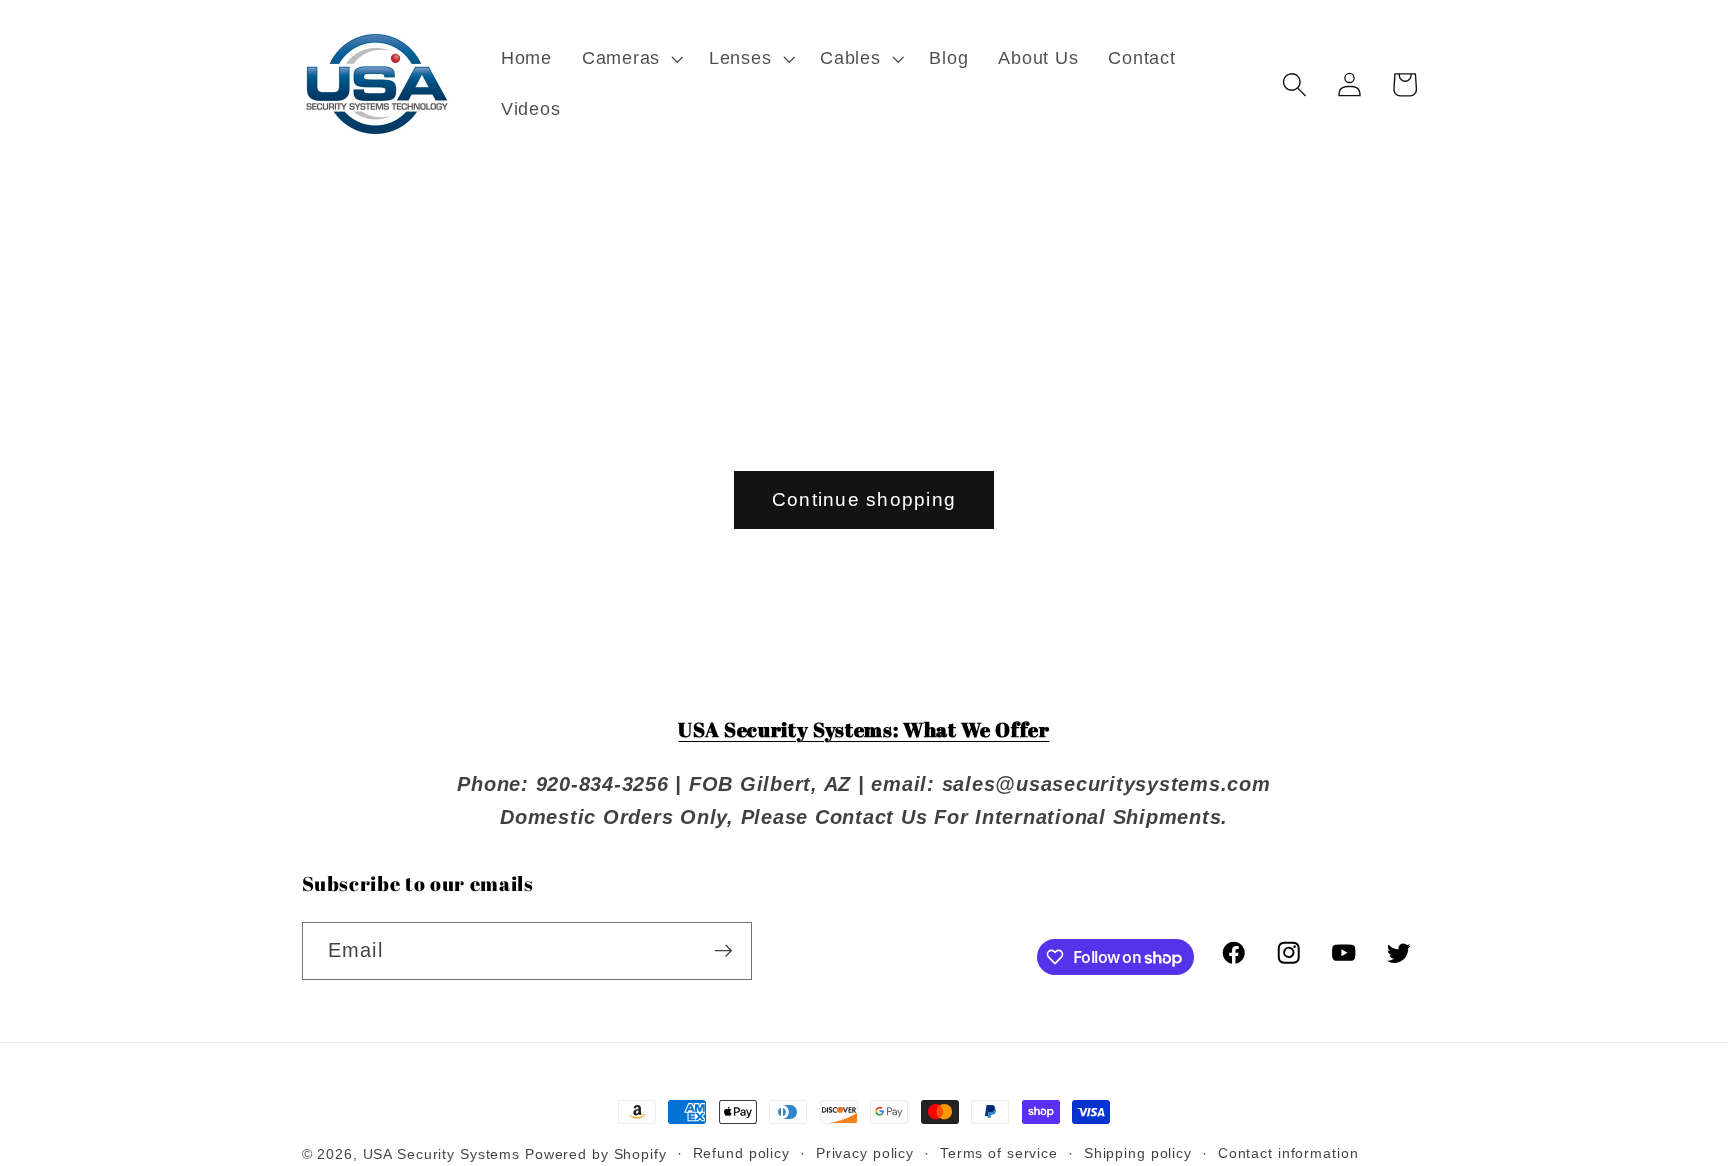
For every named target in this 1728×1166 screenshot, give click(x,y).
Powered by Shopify (596, 1154)
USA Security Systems (442, 1154)
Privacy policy (865, 1153)
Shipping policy (1138, 1153)
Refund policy (741, 1153)
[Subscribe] (723, 951)
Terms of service (999, 1153)
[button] (630, 59)
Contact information (1288, 1153)
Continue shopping (864, 499)
